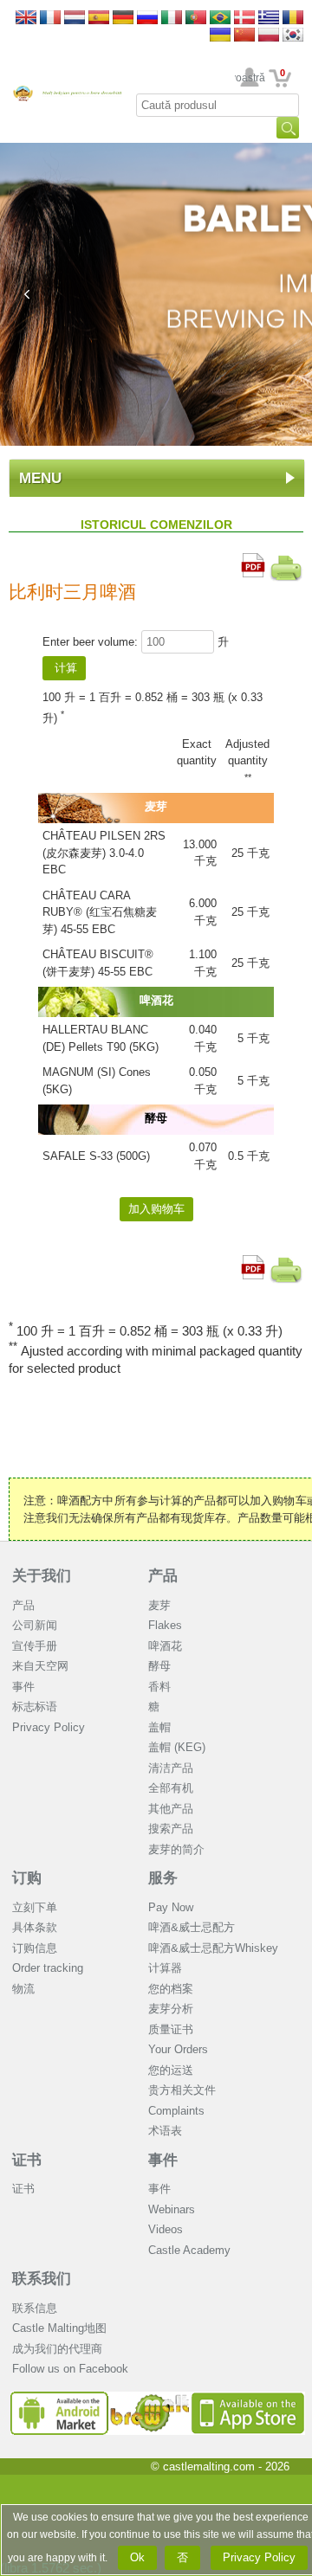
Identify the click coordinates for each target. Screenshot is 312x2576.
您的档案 (171, 1989)
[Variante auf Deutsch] (123, 19)
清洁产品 (171, 1768)
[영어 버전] (293, 36)
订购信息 (35, 1948)
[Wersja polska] (269, 36)
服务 (163, 1878)
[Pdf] (253, 561)
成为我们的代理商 (57, 2349)
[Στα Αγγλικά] (269, 19)
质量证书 (171, 2029)
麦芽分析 (171, 2009)
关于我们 (42, 1576)
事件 (23, 1687)
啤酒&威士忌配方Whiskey (213, 1948)
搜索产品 (171, 1829)
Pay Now (171, 1907)
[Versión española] (99, 19)
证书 (27, 2160)
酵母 (159, 1666)
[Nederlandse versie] (75, 19)
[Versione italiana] (172, 19)
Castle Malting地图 (59, 2328)
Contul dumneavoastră (250, 78)
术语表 (165, 2131)
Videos (166, 2229)
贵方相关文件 (182, 2090)
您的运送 (171, 2070)
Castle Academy (189, 2250)
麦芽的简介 (176, 1849)
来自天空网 (40, 1666)
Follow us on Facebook (70, 2369)
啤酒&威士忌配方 (192, 1927)
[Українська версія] (220, 36)
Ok (137, 2557)
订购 (27, 1878)
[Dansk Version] (244, 19)
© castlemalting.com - (220, 2467)
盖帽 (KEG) (177, 1747)
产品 (23, 1605)
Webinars (172, 2209)
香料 (159, 1687)
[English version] (26, 19)
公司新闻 (35, 1625)
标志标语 (35, 1707)
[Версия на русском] (147, 19)
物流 (23, 1989)
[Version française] (50, 19)
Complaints (176, 2111)
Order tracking (48, 1968)
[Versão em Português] (196, 19)
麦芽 (159, 1605)
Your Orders (178, 2049)
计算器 (165, 1968)
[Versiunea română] (293, 19)
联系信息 (35, 2308)
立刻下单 (35, 1907)
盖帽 (159, 1727)
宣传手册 (35, 1646)
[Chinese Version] (244, 36)
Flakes (165, 1625)
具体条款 (35, 1927)
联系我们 (42, 2279)
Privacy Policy (49, 1727)
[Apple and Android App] (158, 2398)
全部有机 (171, 1788)
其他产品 (171, 1809)
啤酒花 (165, 1646)
